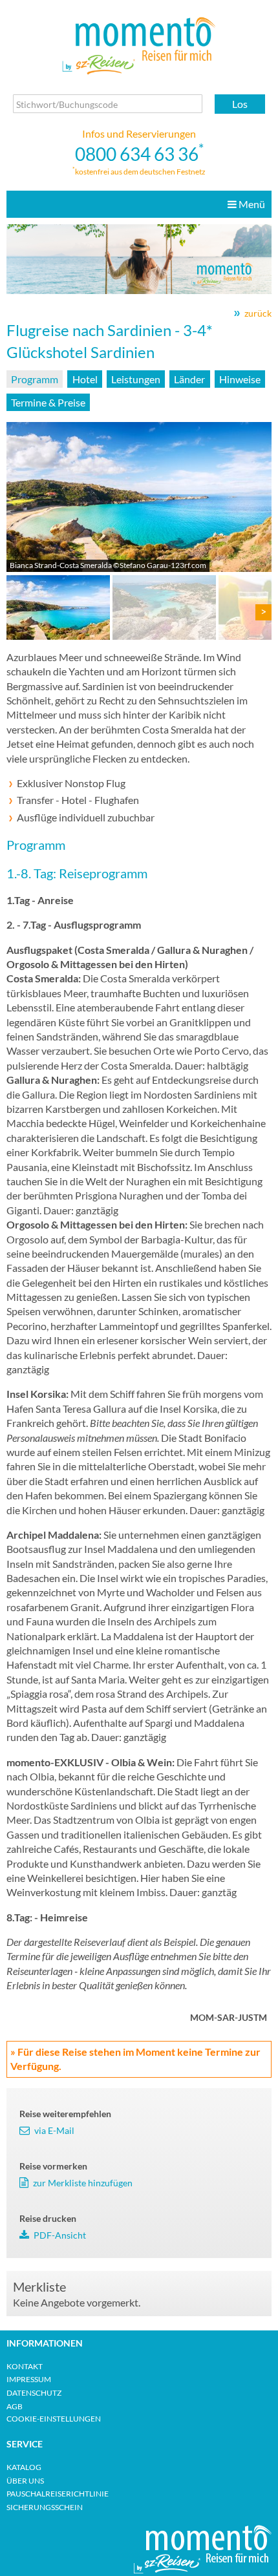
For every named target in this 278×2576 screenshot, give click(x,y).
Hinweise (240, 379)
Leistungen (136, 379)
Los (240, 104)
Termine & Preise (48, 402)
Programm (35, 379)
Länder (189, 379)
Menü (251, 204)
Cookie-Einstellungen (54, 2419)
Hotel (85, 379)
